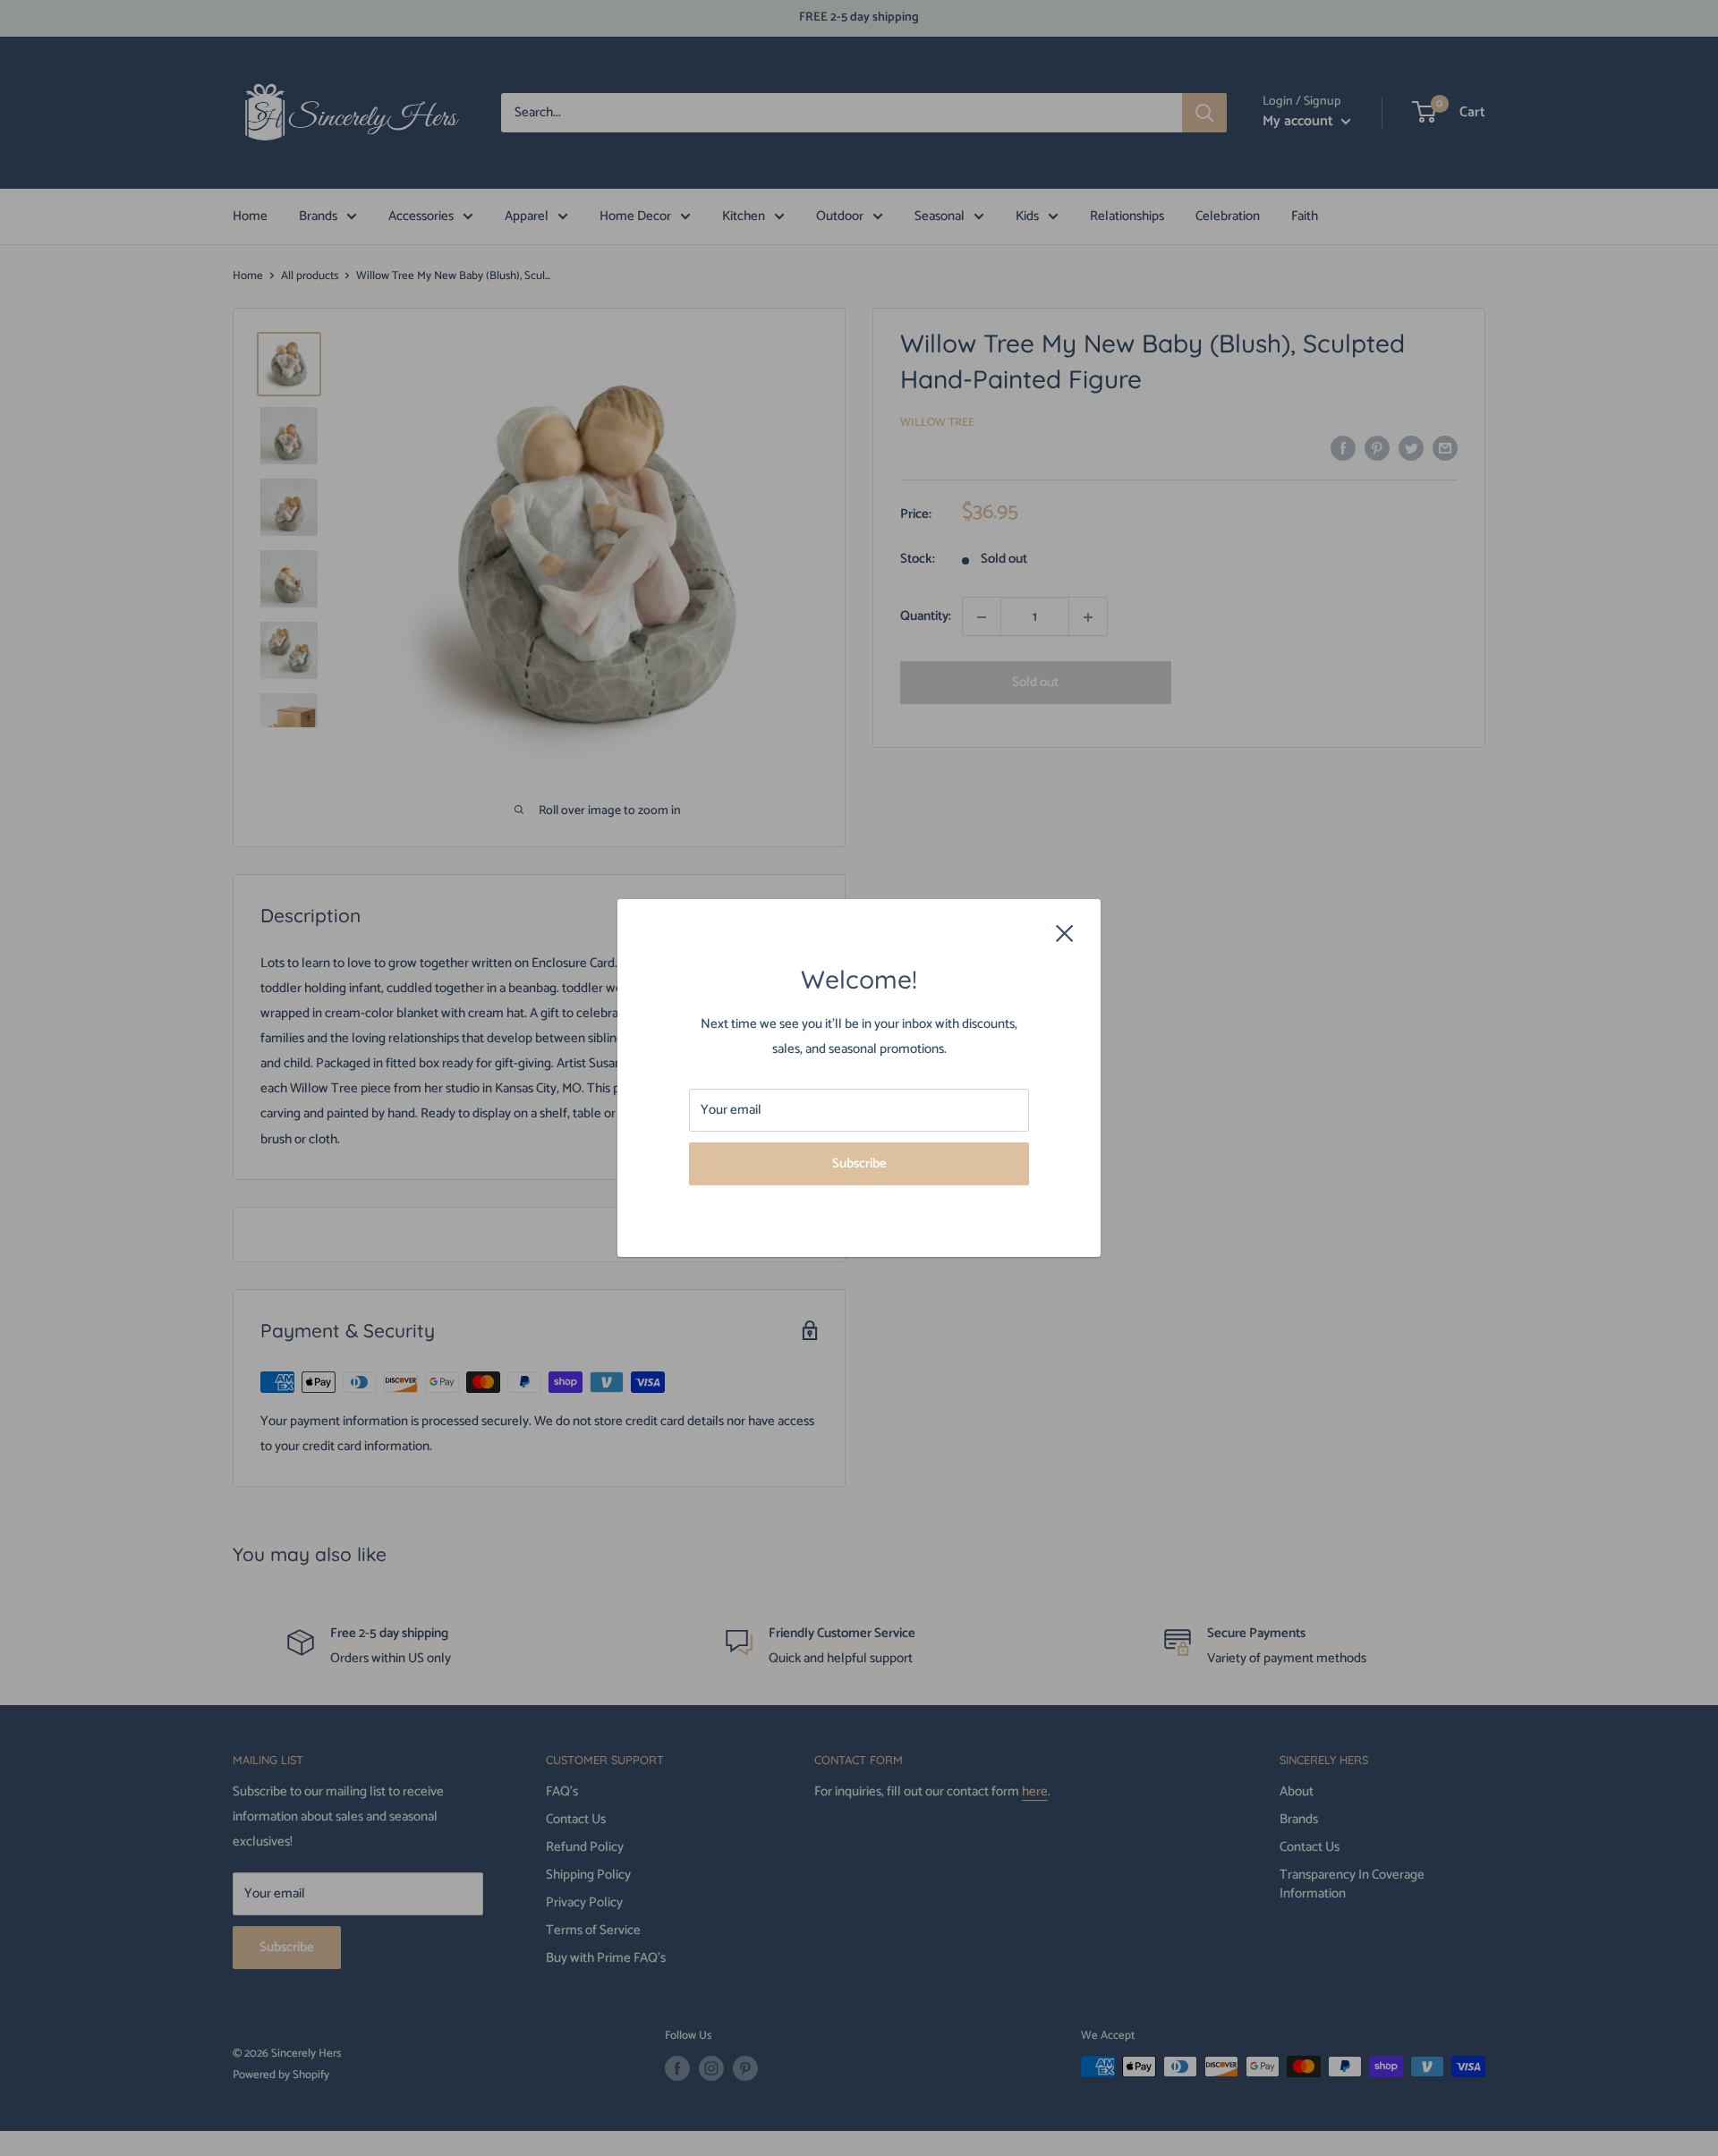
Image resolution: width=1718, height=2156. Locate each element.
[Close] (1065, 933)
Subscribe (859, 1163)
